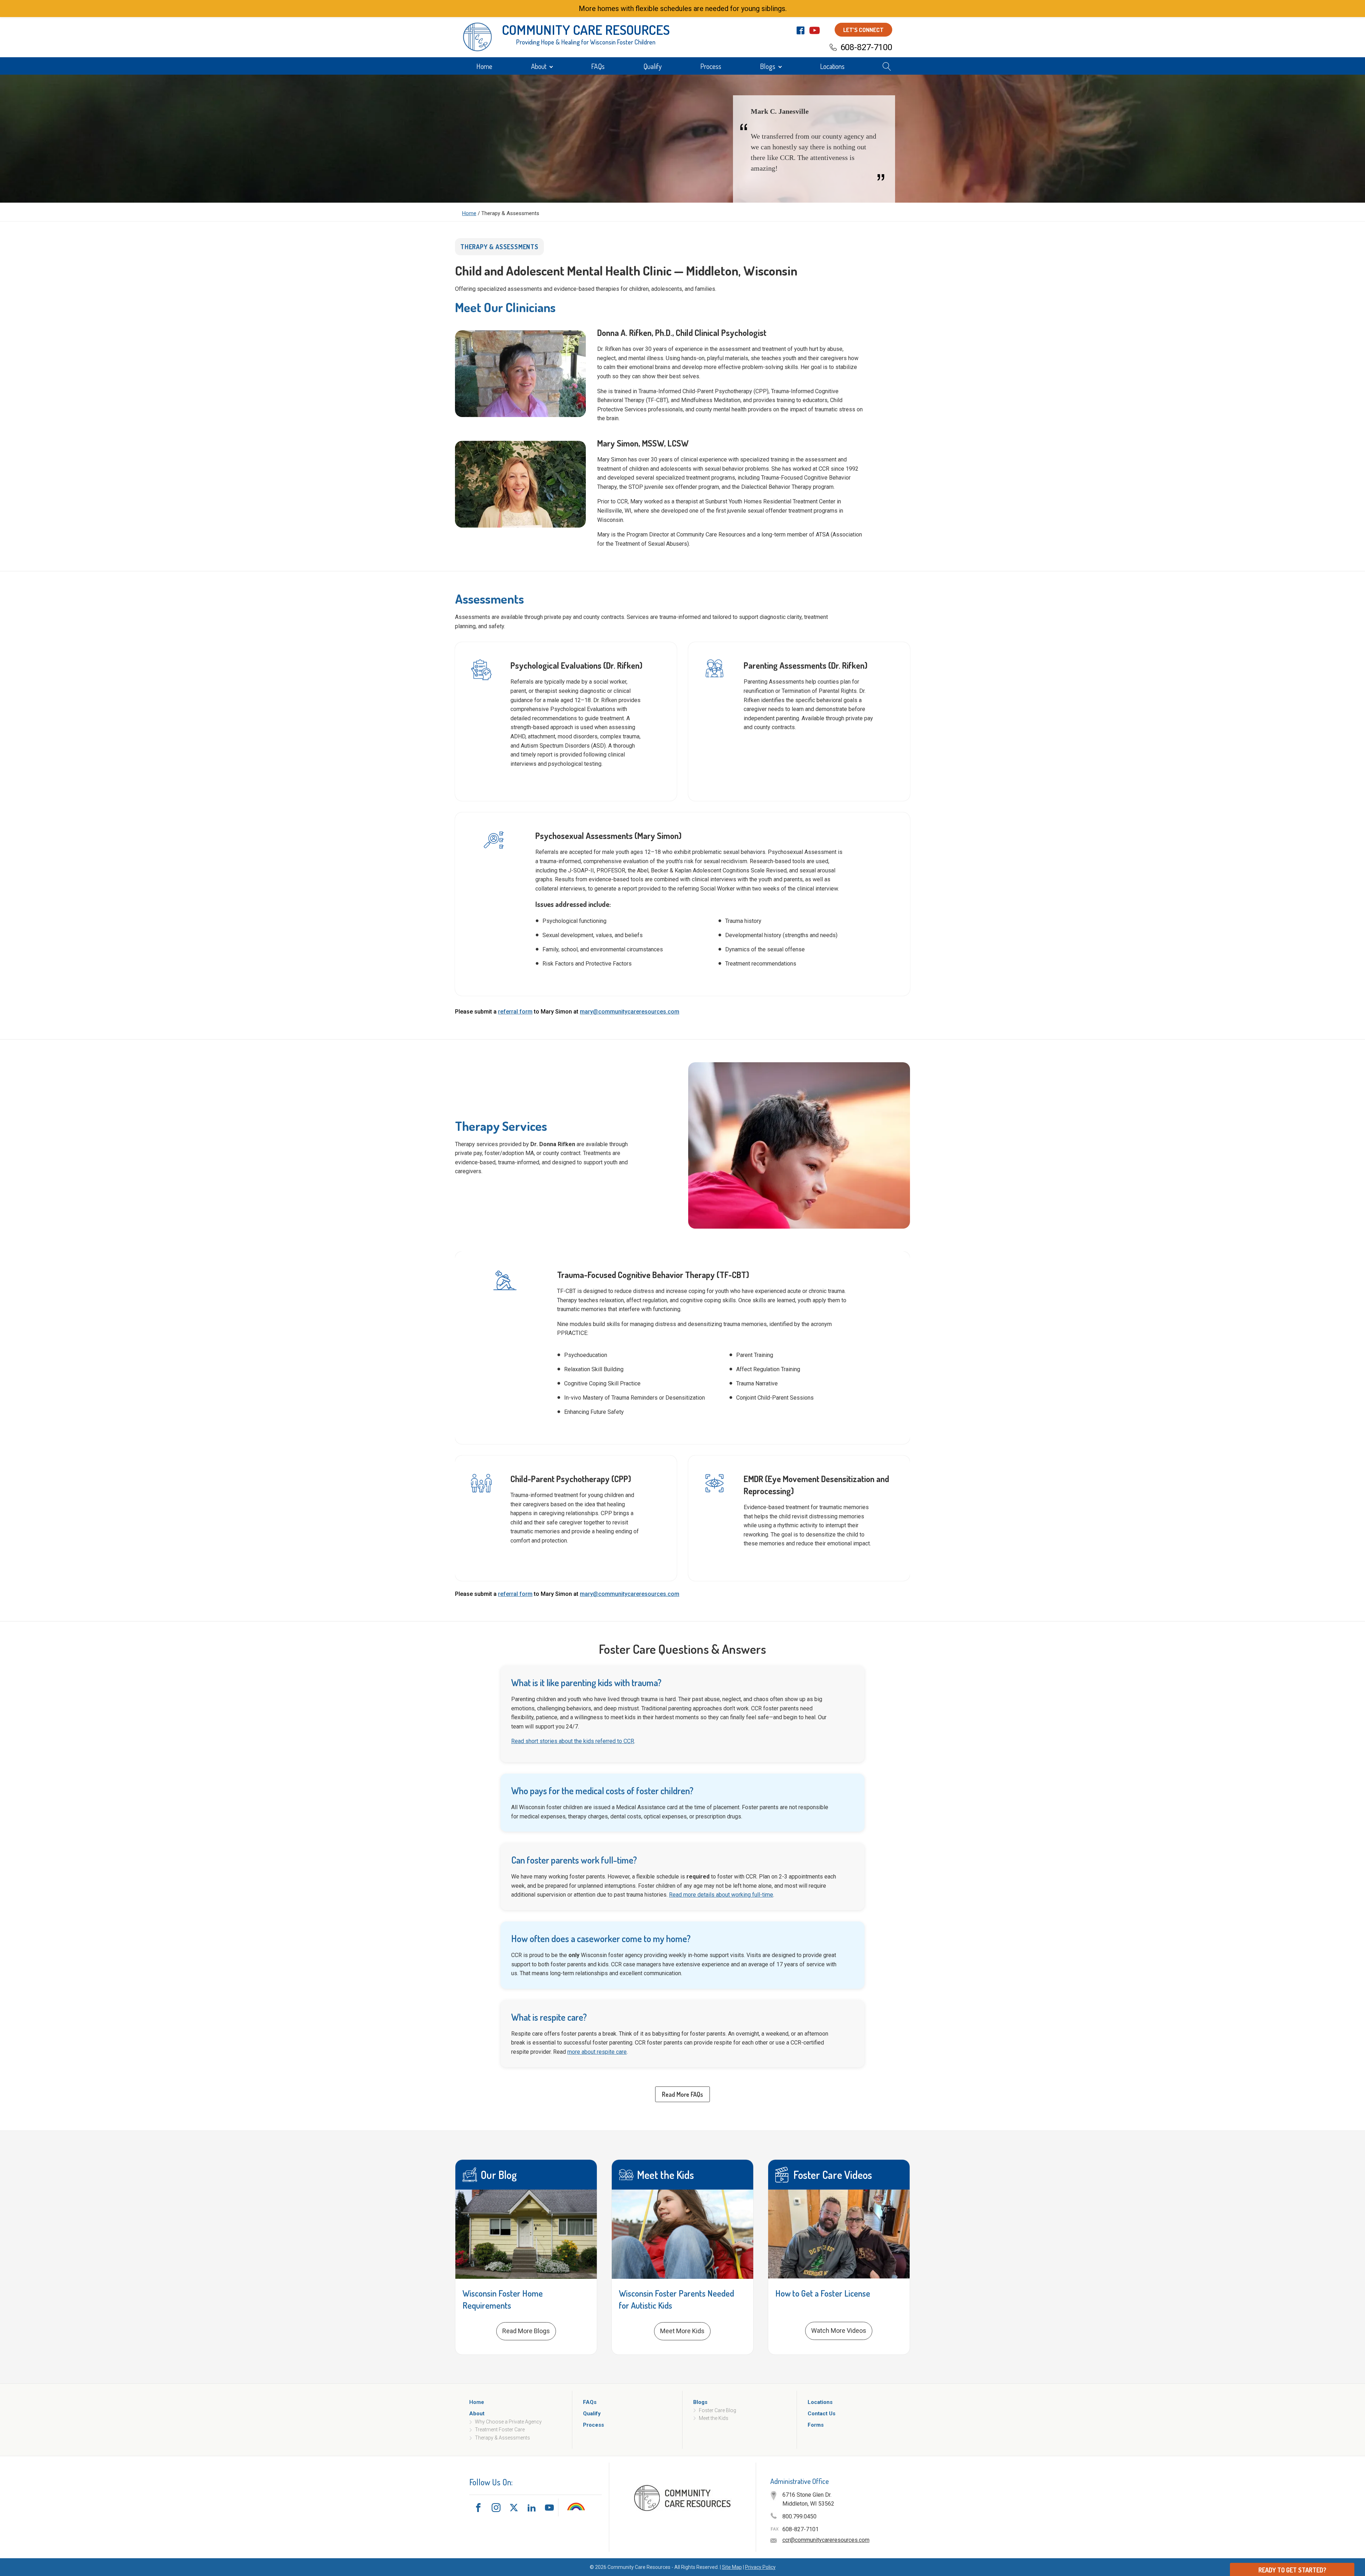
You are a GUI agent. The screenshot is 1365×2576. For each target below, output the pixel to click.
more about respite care (597, 2052)
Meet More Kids (682, 2331)
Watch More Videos (839, 2331)
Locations (832, 66)
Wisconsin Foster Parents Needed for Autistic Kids (676, 2299)
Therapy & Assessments (502, 2437)
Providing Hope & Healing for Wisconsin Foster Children (586, 42)
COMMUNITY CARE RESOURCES (586, 30)
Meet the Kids (714, 2418)
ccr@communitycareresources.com (826, 2540)
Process (711, 66)
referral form (515, 1012)
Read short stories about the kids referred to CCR (573, 1741)
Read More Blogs (526, 2331)
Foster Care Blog (718, 2410)
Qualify (652, 66)
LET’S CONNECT (863, 30)
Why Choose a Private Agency (508, 2422)
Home (484, 66)
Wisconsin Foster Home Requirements (503, 2299)
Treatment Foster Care (500, 2430)
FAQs (598, 66)
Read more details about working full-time (721, 1895)
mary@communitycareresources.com (630, 1012)
